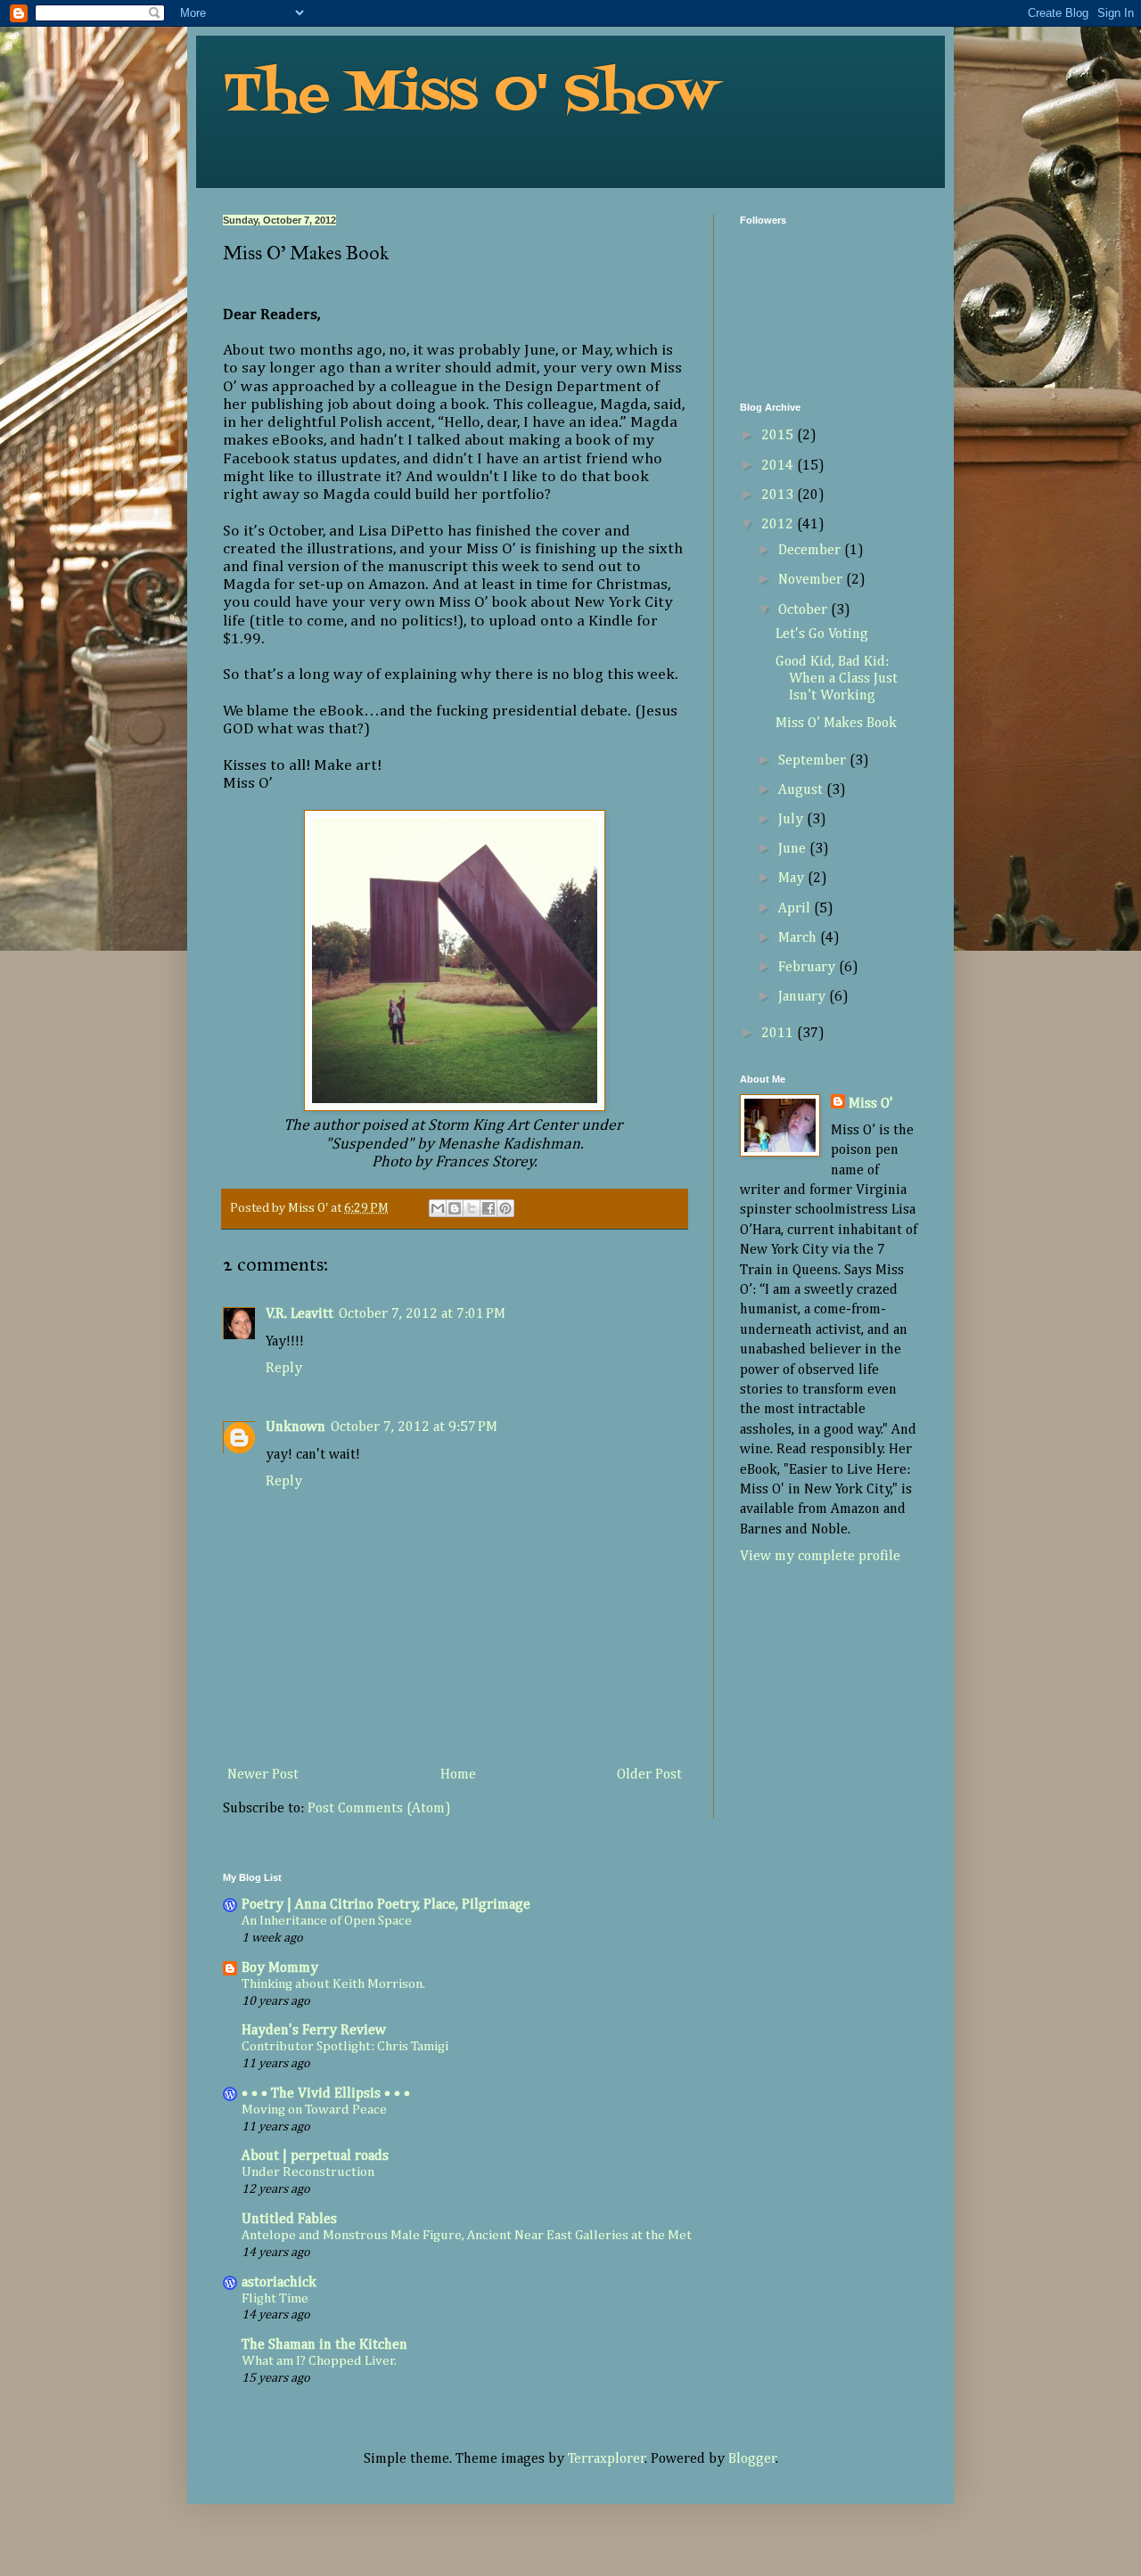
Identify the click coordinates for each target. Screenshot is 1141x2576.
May (793, 879)
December (811, 551)
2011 (779, 1034)
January (804, 997)
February (809, 968)
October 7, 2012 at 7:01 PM (422, 1314)
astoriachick (279, 2283)
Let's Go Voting (822, 634)
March (799, 938)
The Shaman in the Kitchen (324, 2345)
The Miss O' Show (469, 96)
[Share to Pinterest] (505, 1208)
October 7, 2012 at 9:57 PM (414, 1427)
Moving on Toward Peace (314, 2110)
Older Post (649, 1775)
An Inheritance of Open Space (327, 1921)
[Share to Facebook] (488, 1208)
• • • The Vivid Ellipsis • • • (326, 2094)
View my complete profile (820, 1557)
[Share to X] (472, 1208)
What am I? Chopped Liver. (319, 2361)
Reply (284, 1369)
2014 (779, 466)
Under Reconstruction (308, 2172)
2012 (779, 525)
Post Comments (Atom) (379, 1809)
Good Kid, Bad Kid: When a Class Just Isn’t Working (837, 679)
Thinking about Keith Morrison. (333, 1984)
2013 (779, 495)
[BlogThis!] (455, 1208)
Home (458, 1775)
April (796, 909)
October (804, 610)
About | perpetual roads (315, 2156)
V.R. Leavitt (300, 1314)
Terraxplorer (607, 2459)
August (802, 790)
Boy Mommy (280, 1968)
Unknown (296, 1427)
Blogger (752, 2459)
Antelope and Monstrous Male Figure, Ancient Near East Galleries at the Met (467, 2235)
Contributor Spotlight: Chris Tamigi (345, 2046)
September (814, 761)
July (792, 820)
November (812, 580)
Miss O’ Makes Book (836, 724)
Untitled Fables (289, 2220)
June (794, 849)
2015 (779, 436)
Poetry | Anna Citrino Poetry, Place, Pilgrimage (386, 1905)
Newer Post (263, 1775)
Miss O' (871, 1104)
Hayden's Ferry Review (314, 2031)
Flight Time (275, 2298)
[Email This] (438, 1208)
